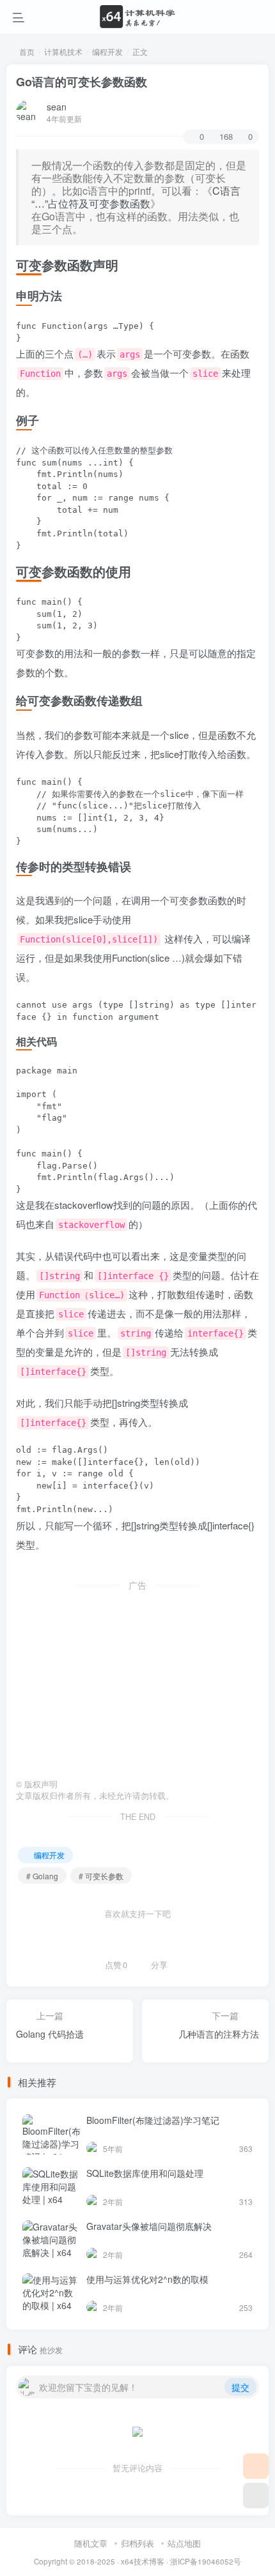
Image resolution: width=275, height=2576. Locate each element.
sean (57, 107)
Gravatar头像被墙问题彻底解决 (149, 2226)
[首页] (256, 2466)
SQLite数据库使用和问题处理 (145, 2173)
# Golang (42, 1876)
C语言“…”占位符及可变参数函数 (136, 197)
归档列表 (137, 2543)
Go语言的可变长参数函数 (82, 82)
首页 (26, 51)
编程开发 (107, 51)
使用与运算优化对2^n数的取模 (147, 2279)
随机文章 (91, 2543)
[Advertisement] (137, 1680)
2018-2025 (96, 2561)
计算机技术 (63, 51)
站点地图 (184, 2543)
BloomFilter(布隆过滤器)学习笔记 (153, 2120)
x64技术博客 (143, 2561)
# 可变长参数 (101, 1876)
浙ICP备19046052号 (206, 2561)
